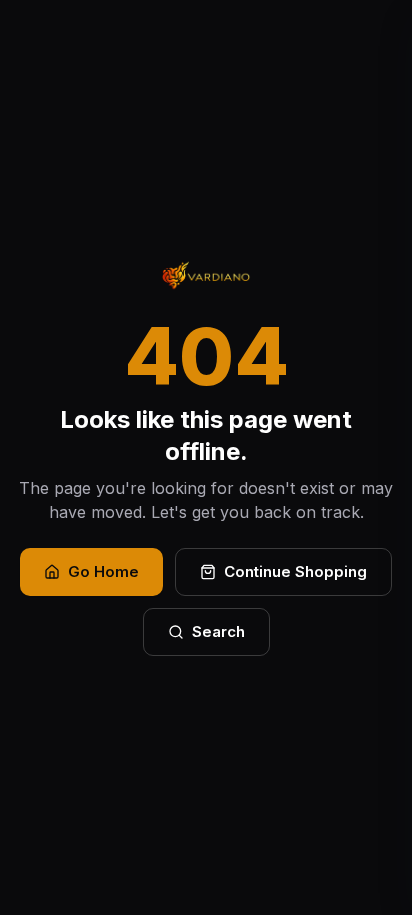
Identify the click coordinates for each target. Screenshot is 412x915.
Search (218, 631)
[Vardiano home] (206, 276)
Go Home (103, 571)
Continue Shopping (295, 571)
